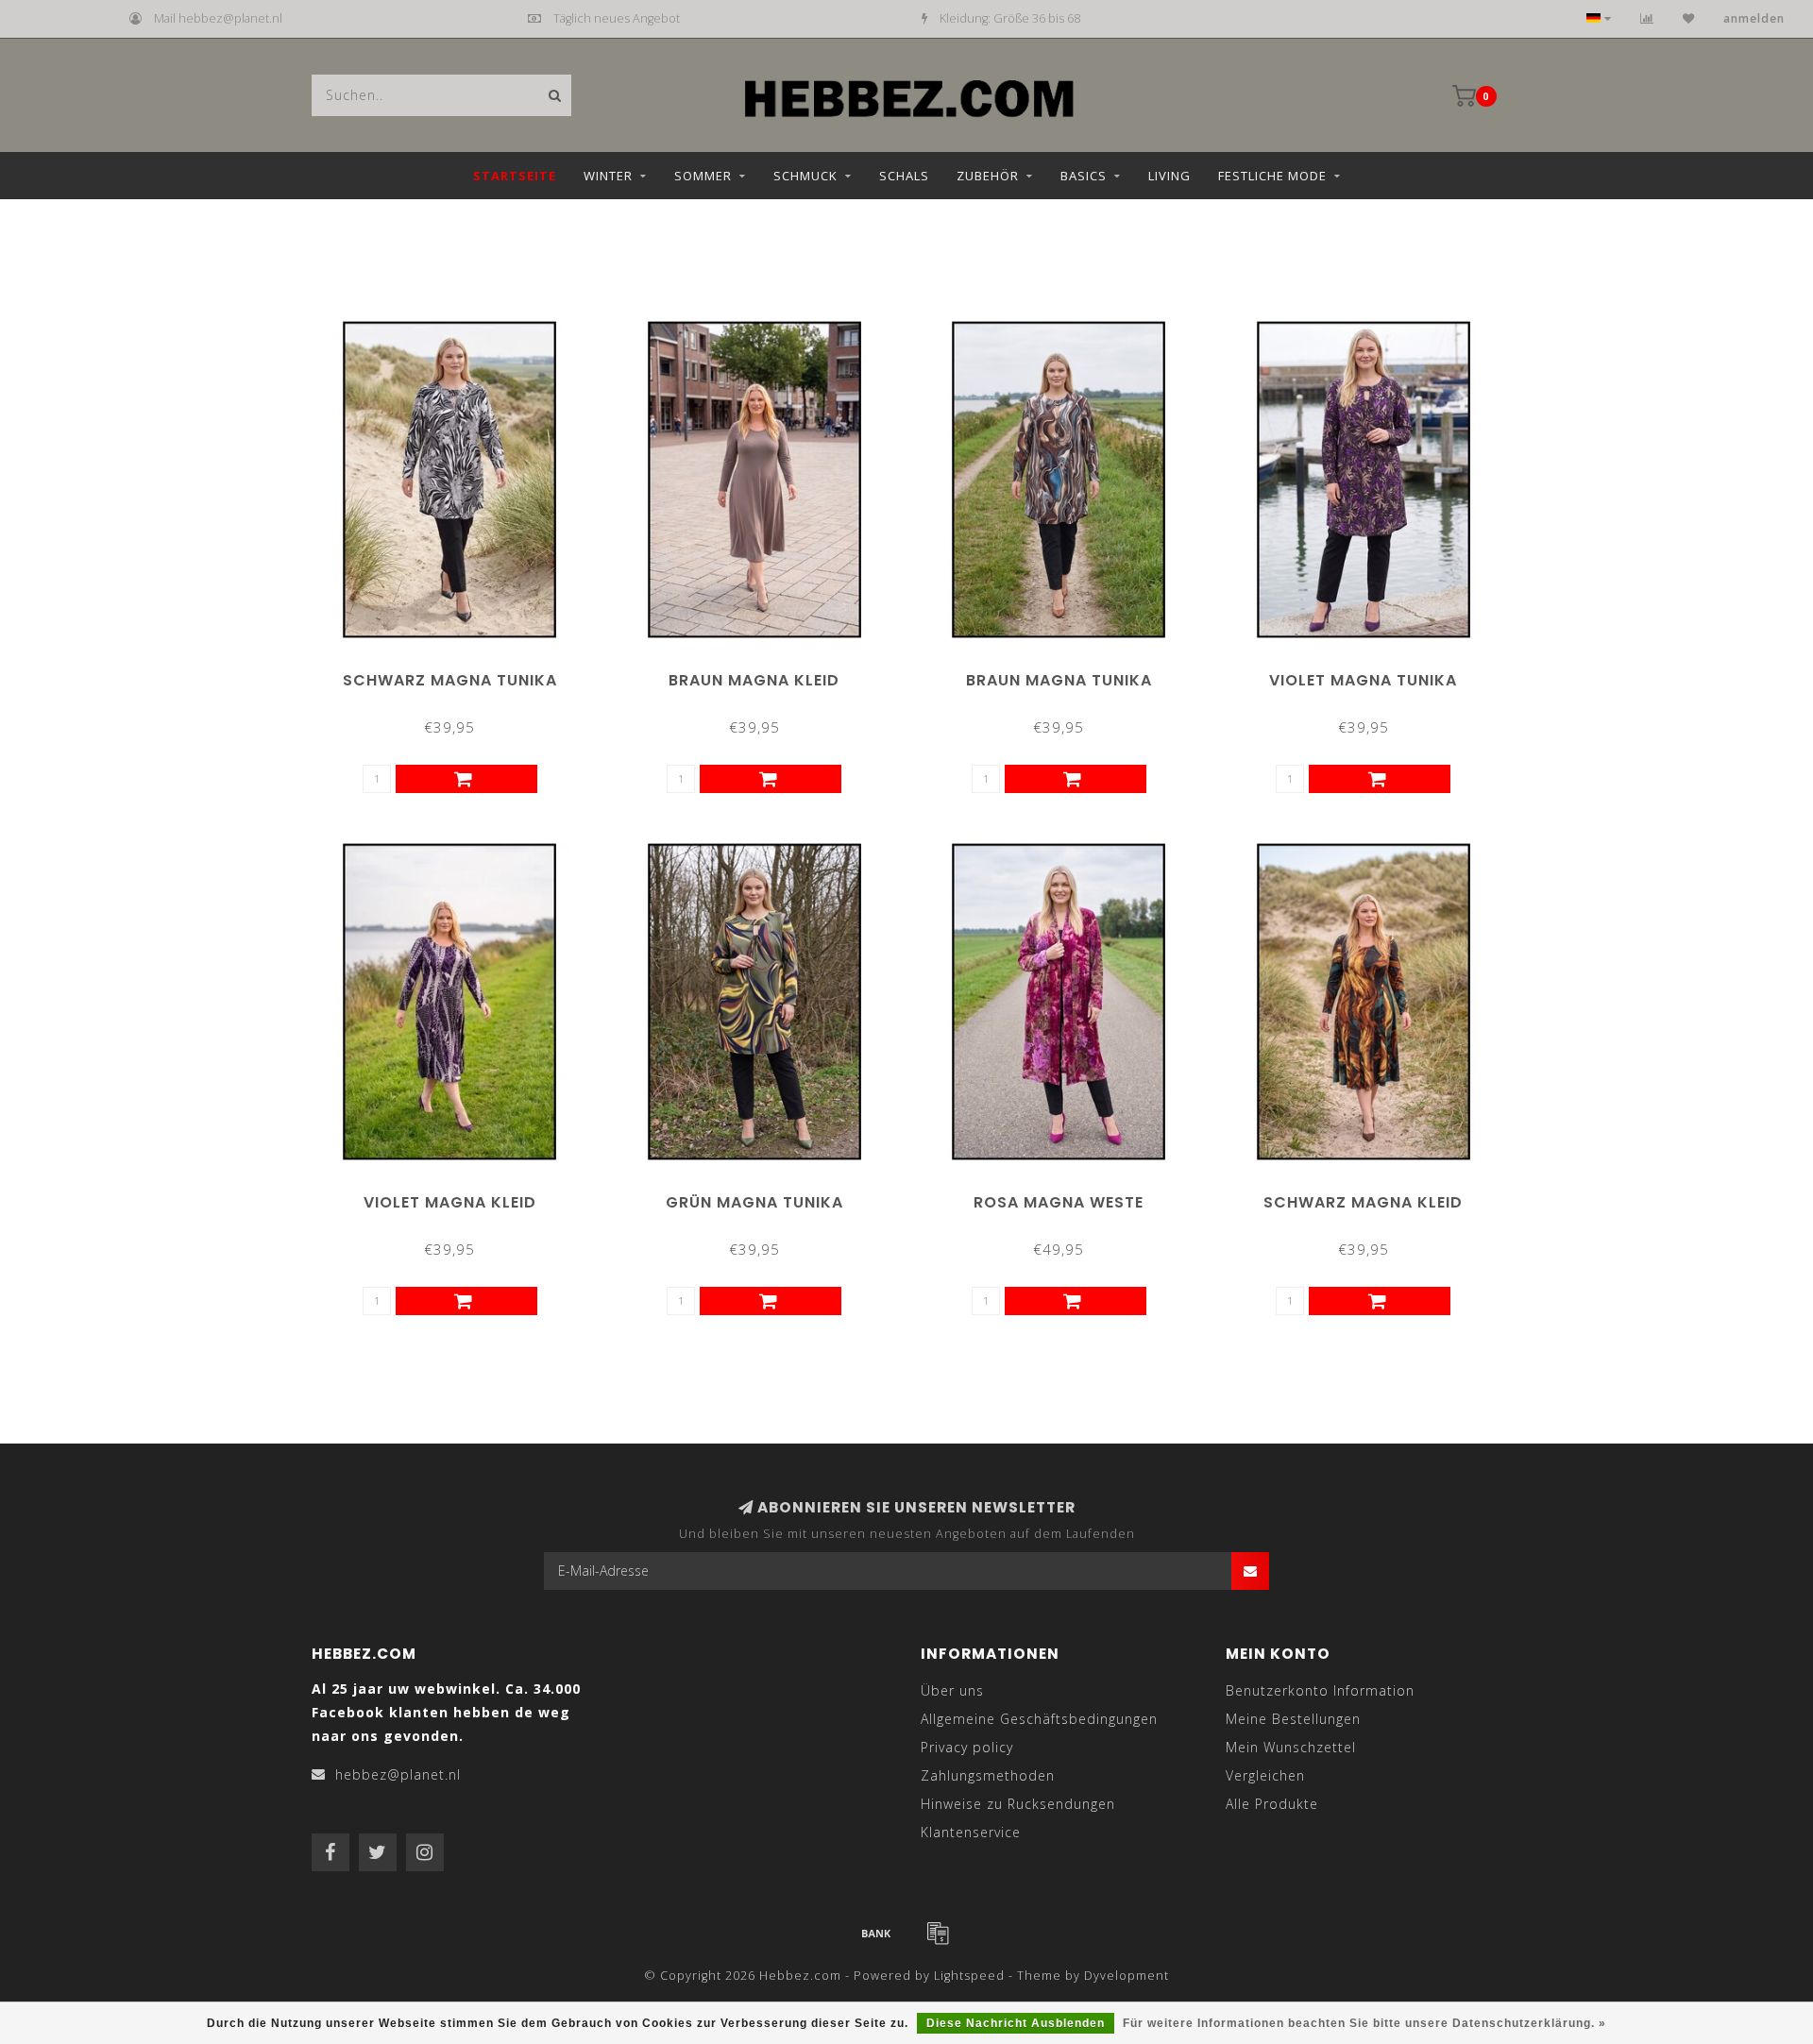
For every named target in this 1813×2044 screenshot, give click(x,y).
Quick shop (458, 674)
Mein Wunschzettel (1291, 1747)
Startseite (515, 176)
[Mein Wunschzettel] (1689, 18)
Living (1169, 176)
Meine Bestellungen (1293, 1719)
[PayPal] (938, 1933)
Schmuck (805, 176)
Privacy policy (967, 1747)
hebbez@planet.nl (398, 1774)
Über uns (952, 1690)
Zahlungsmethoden (988, 1775)
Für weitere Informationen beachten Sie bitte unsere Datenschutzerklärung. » (1364, 2023)
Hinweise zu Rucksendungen (1018, 1804)
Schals (904, 176)
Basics (1084, 176)
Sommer (703, 176)
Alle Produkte (1272, 1804)
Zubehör (988, 176)
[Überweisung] (876, 1933)
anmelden (1754, 18)
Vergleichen (1265, 1775)
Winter (608, 176)
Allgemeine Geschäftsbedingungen (1039, 1719)
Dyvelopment (1127, 1976)
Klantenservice (971, 1832)
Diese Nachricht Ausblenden (1016, 2023)
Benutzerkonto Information (1320, 1690)
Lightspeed (969, 1976)
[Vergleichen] (1647, 18)
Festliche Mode (1272, 176)
